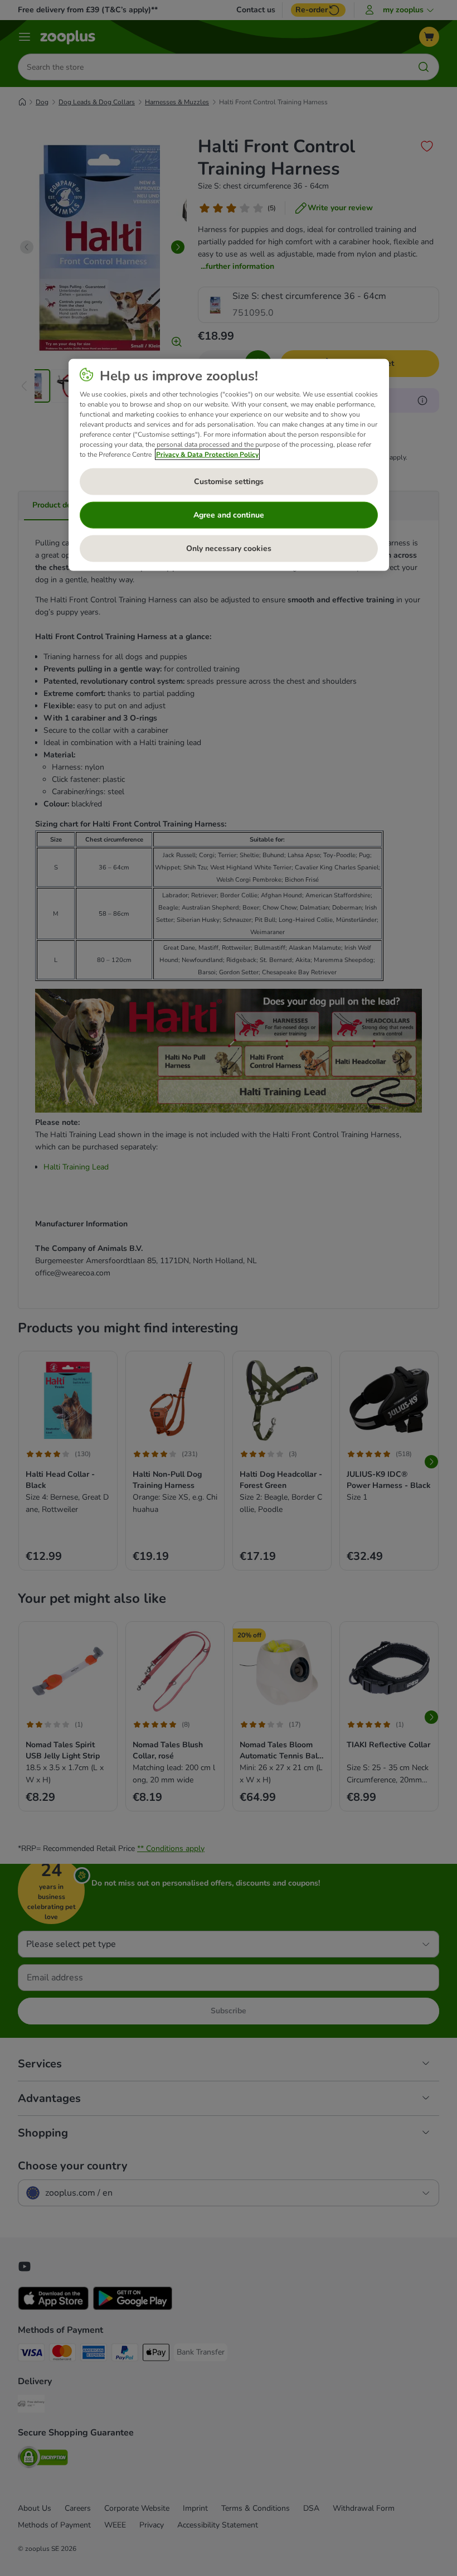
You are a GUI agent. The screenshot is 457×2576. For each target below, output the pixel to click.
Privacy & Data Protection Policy (207, 454)
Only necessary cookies (229, 548)
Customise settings (229, 482)
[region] (229, 465)
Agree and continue (229, 515)
